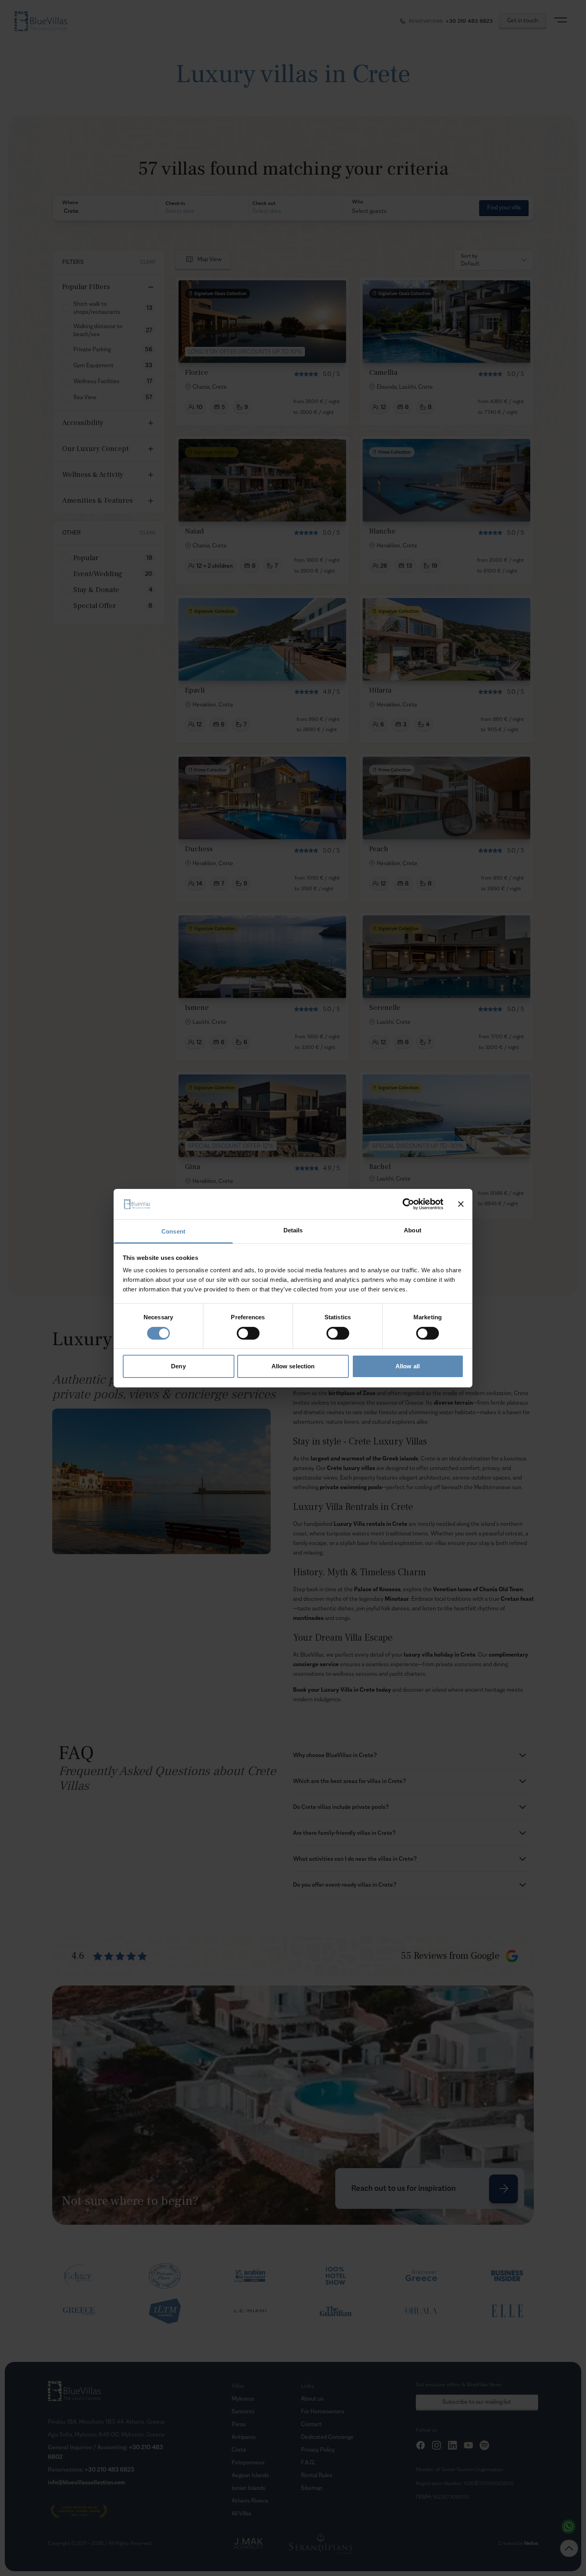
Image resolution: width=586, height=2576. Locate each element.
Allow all (408, 1366)
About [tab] (413, 1230)
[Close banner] (461, 1204)
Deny (178, 1366)
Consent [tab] (173, 1231)
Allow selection (293, 1366)
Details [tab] (293, 1230)
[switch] (248, 1333)
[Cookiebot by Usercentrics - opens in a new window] (408, 1204)
